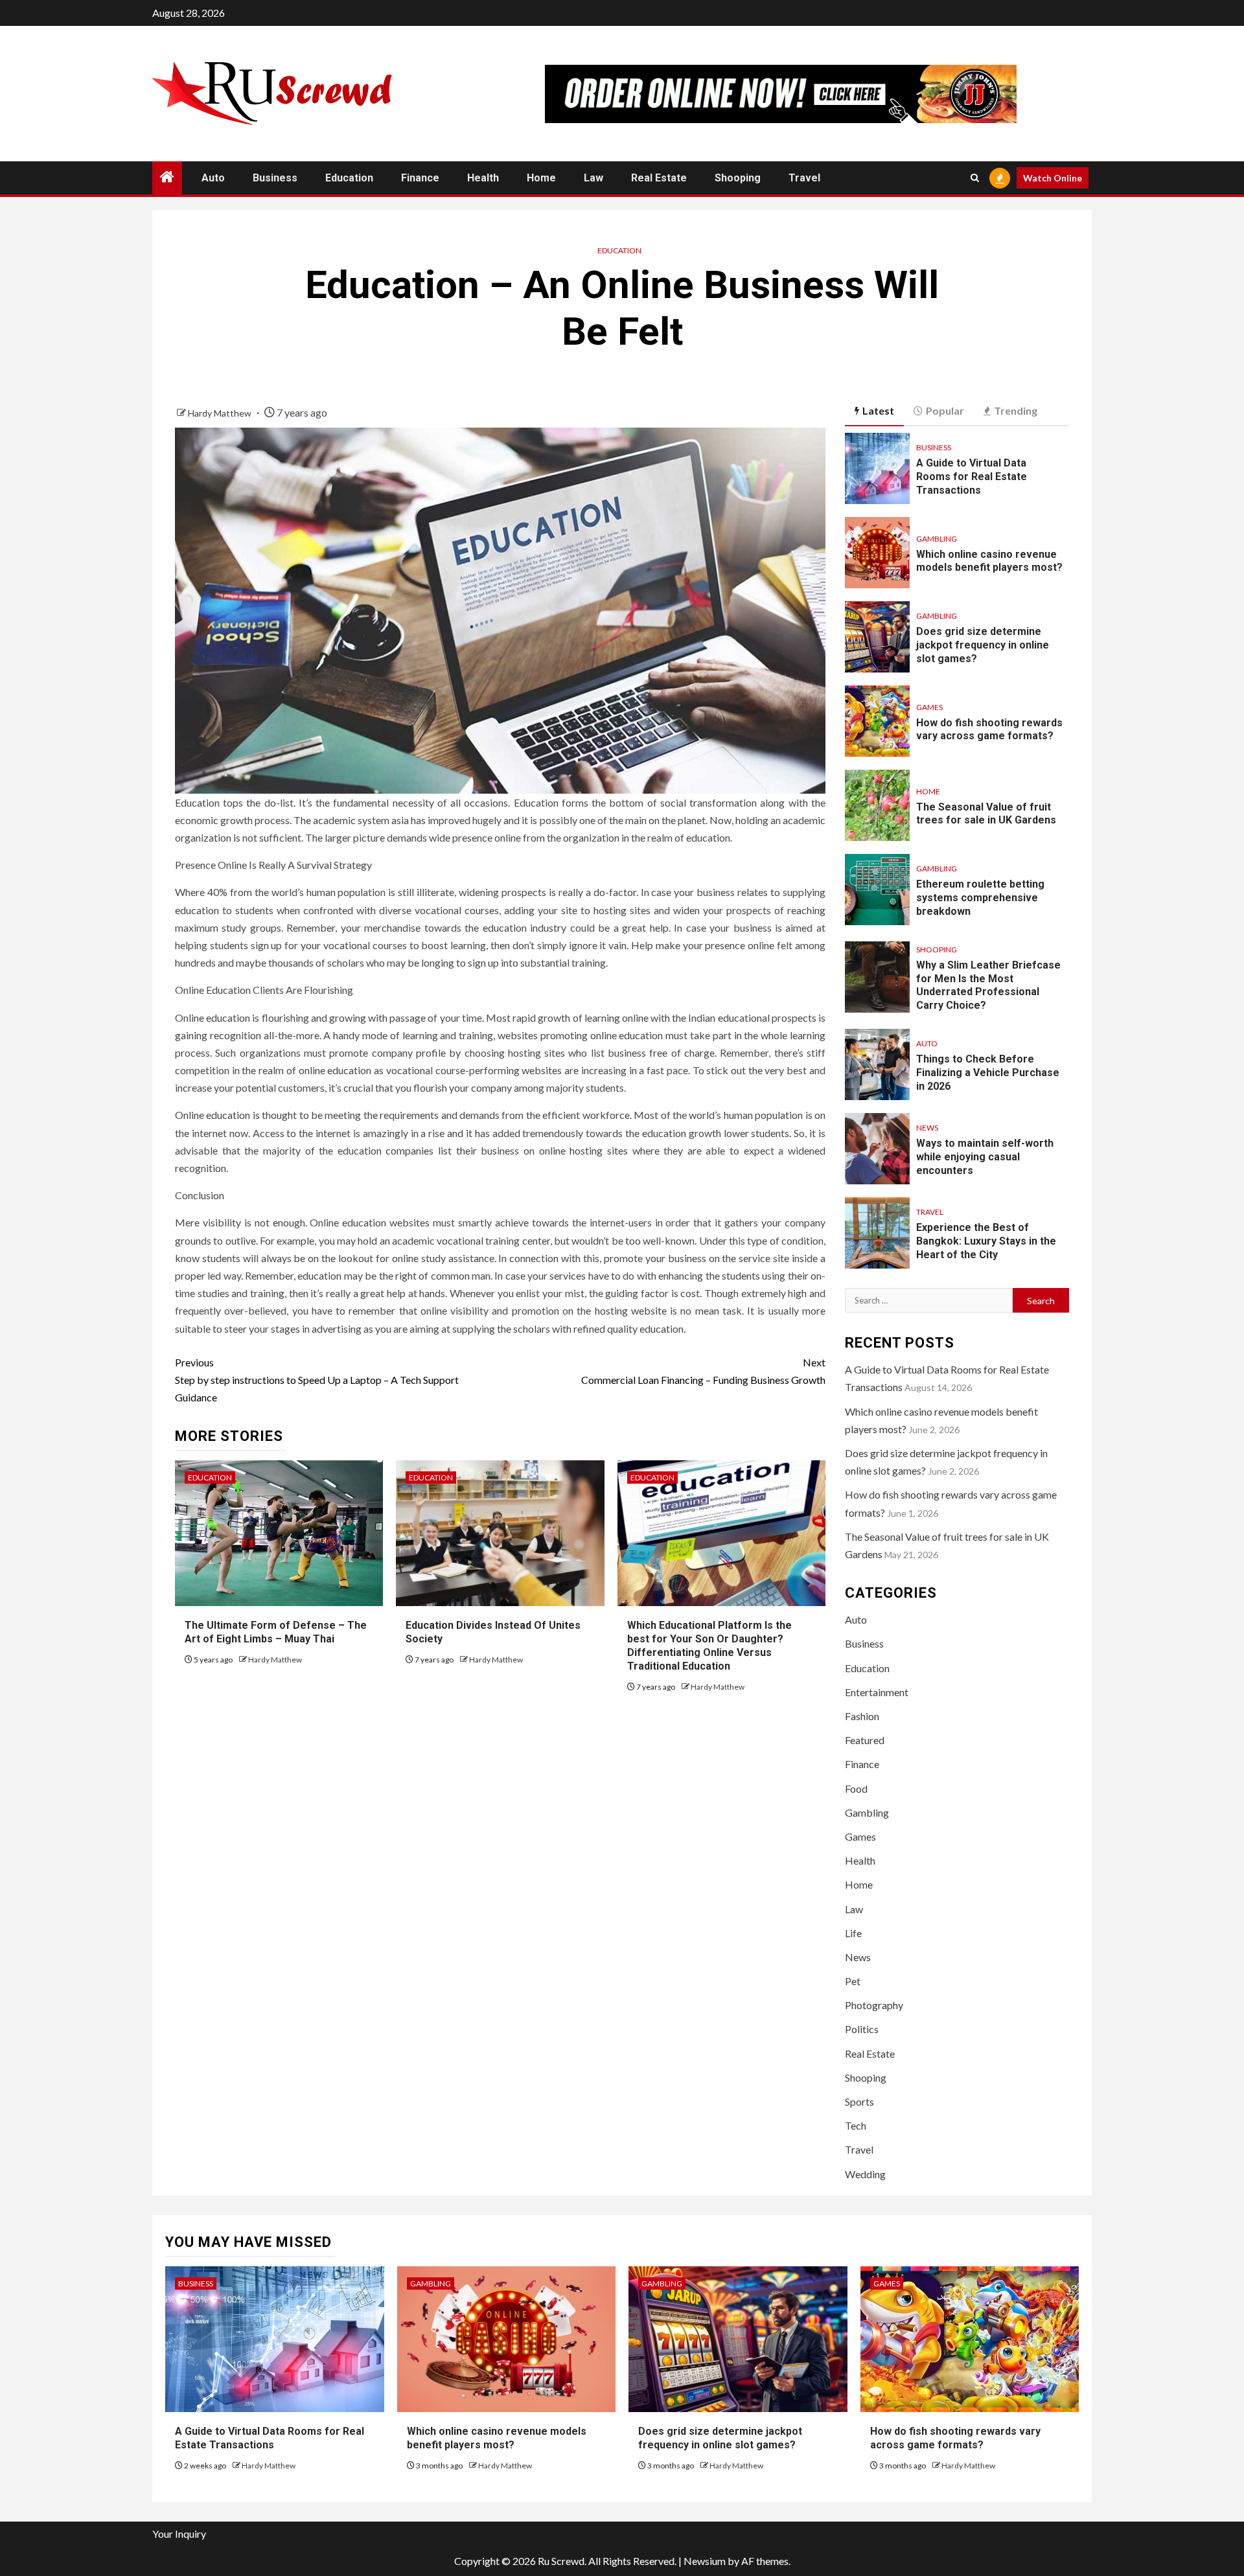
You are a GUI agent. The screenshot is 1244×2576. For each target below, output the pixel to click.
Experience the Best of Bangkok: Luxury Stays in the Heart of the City (986, 1241)
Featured (865, 1740)
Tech (856, 2125)
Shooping (738, 178)
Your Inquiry (179, 2534)
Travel (804, 178)
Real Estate (659, 178)
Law (593, 178)
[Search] (975, 178)
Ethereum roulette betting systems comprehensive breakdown (980, 898)
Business (275, 178)
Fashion (862, 1716)
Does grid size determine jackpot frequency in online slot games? (983, 645)
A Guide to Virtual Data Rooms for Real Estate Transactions (972, 477)
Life (853, 1933)
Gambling (937, 539)
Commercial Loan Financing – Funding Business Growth (703, 1371)
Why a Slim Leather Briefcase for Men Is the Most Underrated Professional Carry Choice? (988, 985)
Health (483, 178)
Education (349, 178)
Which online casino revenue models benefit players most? (989, 561)
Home (541, 178)
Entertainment (877, 1692)
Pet (853, 1981)
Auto (213, 178)
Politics (862, 2029)
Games (929, 707)
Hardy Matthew (221, 413)
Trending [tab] (1016, 410)
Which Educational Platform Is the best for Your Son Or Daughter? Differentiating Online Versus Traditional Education (709, 1645)
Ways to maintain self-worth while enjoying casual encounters (985, 1157)
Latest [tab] (878, 410)
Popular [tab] (945, 410)
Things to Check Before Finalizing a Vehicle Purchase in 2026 (988, 1073)
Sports (859, 2101)
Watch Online (1053, 178)
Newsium (705, 2561)
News (927, 1128)
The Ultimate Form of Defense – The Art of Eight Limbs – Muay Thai (276, 1632)
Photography (874, 2005)
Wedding (865, 2174)
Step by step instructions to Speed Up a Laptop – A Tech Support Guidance (317, 1380)
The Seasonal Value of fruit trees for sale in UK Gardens (986, 814)
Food (856, 1788)
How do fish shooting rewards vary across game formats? (989, 730)
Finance (420, 178)
